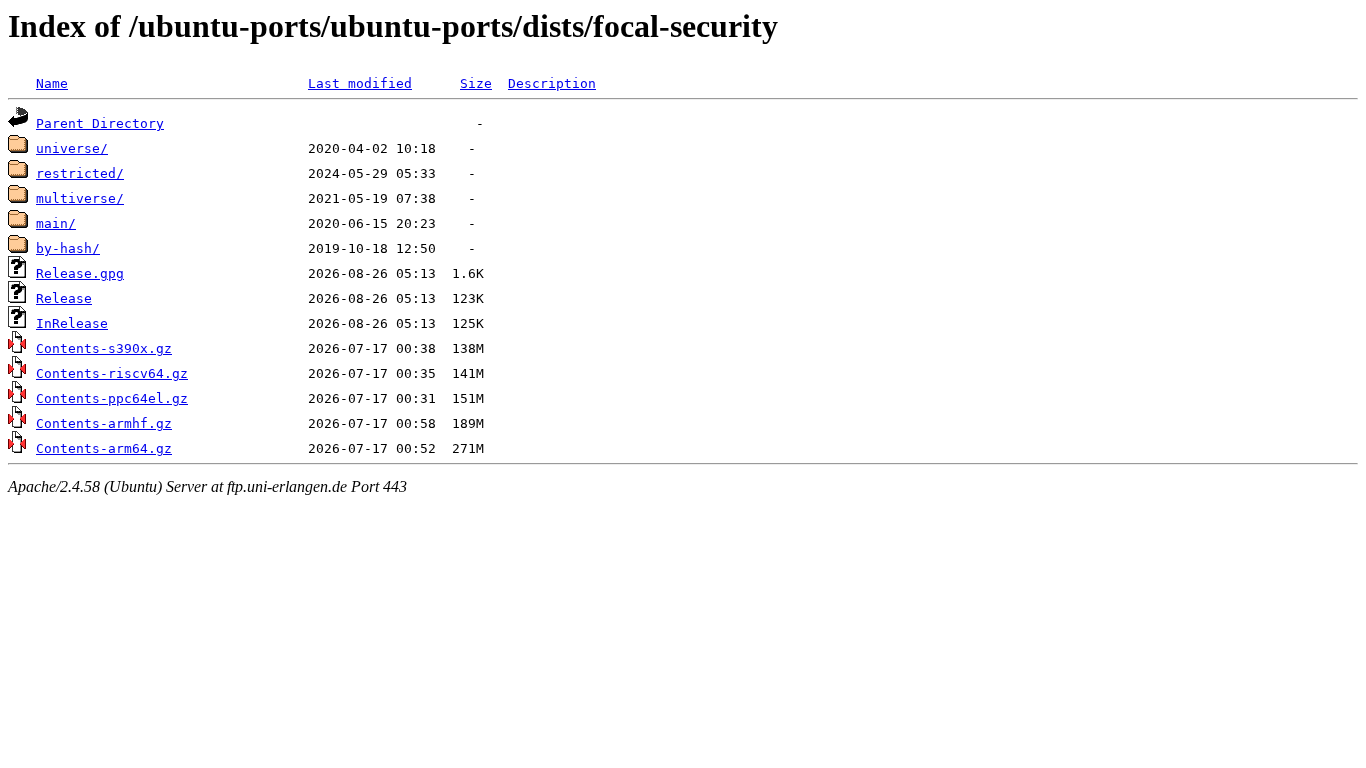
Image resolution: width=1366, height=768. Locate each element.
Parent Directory (100, 123)
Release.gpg (80, 273)
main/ (56, 223)
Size (476, 83)
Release (64, 298)
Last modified (360, 83)
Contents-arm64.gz (104, 448)
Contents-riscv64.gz (112, 373)
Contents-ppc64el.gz (112, 398)
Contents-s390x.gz (104, 348)
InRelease (72, 323)
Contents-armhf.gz (104, 423)
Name (52, 83)
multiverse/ (80, 198)
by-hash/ (68, 248)
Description (552, 83)
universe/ (72, 148)
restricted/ (80, 173)
